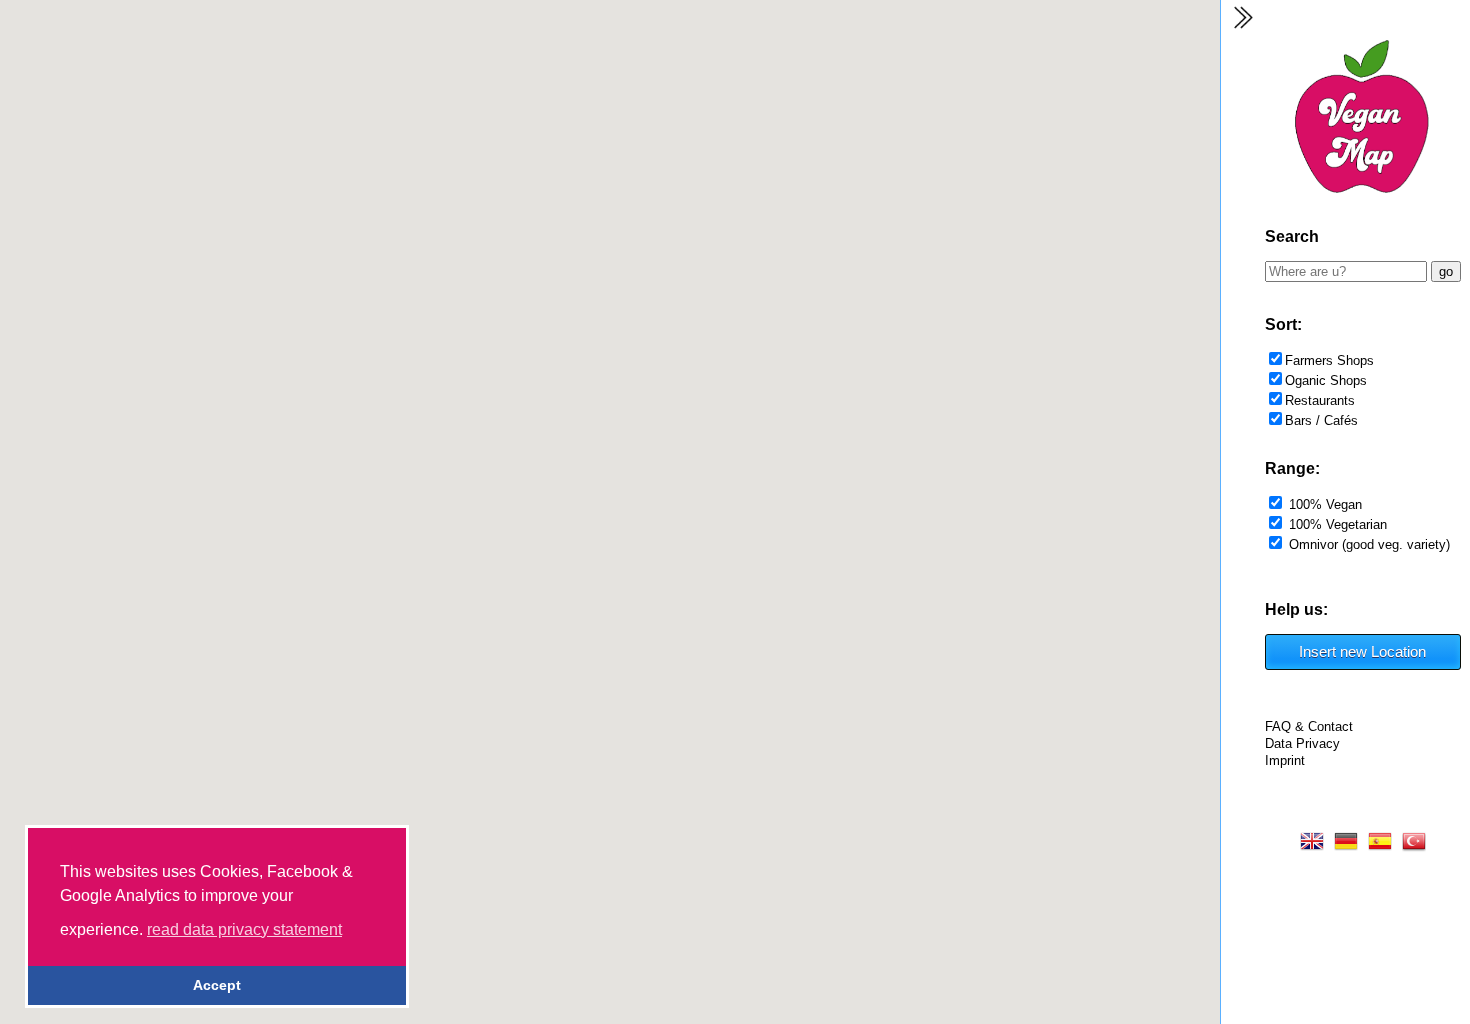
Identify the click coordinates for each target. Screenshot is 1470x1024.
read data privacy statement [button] (244, 929)
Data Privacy (1302, 743)
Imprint (1285, 760)
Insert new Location (1362, 651)
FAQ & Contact (1309, 726)
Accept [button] (217, 985)
